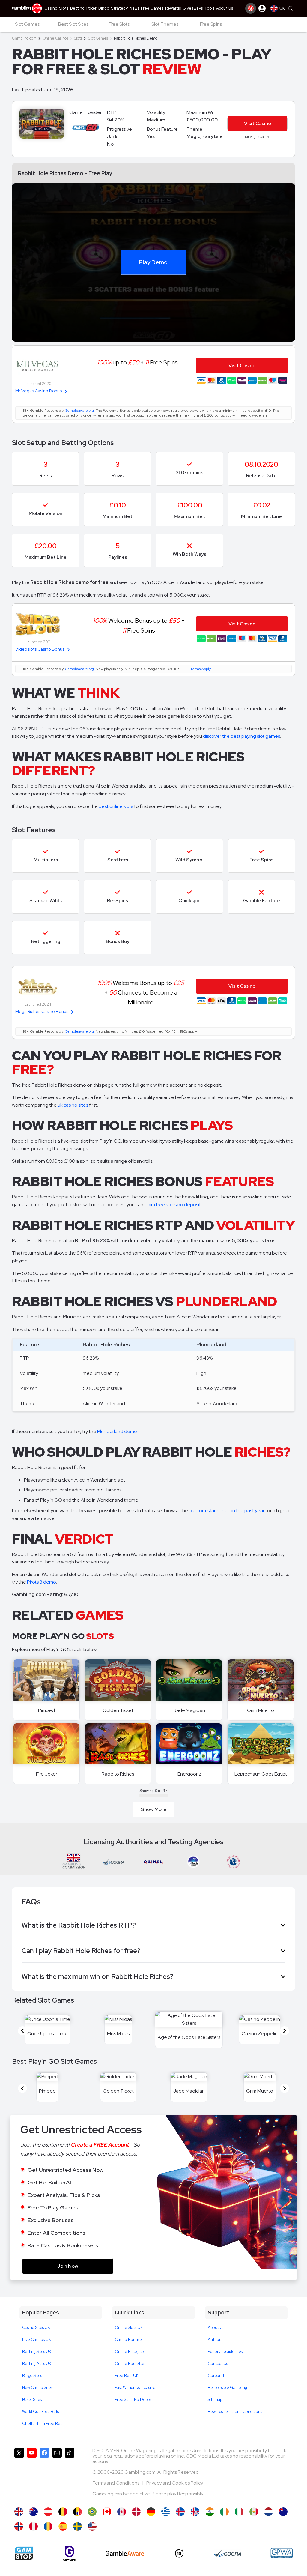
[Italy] (239, 2512)
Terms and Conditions (116, 2483)
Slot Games (98, 38)
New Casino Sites (37, 2388)
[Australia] (33, 2512)
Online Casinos (55, 38)
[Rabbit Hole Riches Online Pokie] (283, 2512)
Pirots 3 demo (42, 1582)
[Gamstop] (24, 2553)
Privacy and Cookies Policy (175, 2483)
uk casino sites (73, 1105)
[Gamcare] (69, 2553)
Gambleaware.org (79, 411)
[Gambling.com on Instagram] (57, 2475)
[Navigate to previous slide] (22, 2031)
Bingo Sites (32, 2376)
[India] (210, 2512)
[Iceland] (180, 2512)
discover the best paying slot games (241, 736)
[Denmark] (136, 2512)
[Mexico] (254, 2512)
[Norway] (19, 2526)
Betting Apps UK (37, 2364)
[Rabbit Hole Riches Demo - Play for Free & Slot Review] (19, 2512)
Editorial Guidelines (225, 2352)
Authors (215, 2340)
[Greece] (166, 2512)
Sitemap (215, 2399)
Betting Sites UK (37, 2352)
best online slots (116, 806)
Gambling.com (24, 38)
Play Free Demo (47, 1680)
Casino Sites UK (36, 2328)
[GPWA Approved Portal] (282, 2553)
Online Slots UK (129, 2328)
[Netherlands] (268, 2512)
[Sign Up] (251, 8)
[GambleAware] (125, 2553)
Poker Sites (32, 2399)
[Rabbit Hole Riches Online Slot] (107, 2512)
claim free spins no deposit (173, 1205)
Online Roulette (130, 2364)
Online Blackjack (130, 2352)
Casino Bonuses (129, 2340)
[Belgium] (63, 2512)
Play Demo (153, 262)
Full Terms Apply (197, 669)
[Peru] (33, 2526)
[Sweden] (77, 2526)
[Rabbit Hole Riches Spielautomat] (151, 2512)
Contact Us (218, 2364)
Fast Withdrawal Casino (135, 2388)
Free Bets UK (127, 2376)
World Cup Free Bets (40, 2411)
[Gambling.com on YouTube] (32, 2475)
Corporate (217, 2376)
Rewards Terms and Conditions (235, 2411)
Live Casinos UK (37, 2340)
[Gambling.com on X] (19, 2475)
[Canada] (122, 2512)
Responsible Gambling (227, 2388)
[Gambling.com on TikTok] (70, 2475)
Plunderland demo (117, 1431)
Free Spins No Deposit (134, 2399)
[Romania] (48, 2526)
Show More (154, 1809)
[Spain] (63, 2526)
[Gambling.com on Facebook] (44, 2475)
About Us (216, 2328)
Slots (78, 38)
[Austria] (48, 2512)
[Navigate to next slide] (285, 2031)
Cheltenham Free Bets (43, 2423)
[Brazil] (92, 2512)
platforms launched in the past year (227, 1511)
